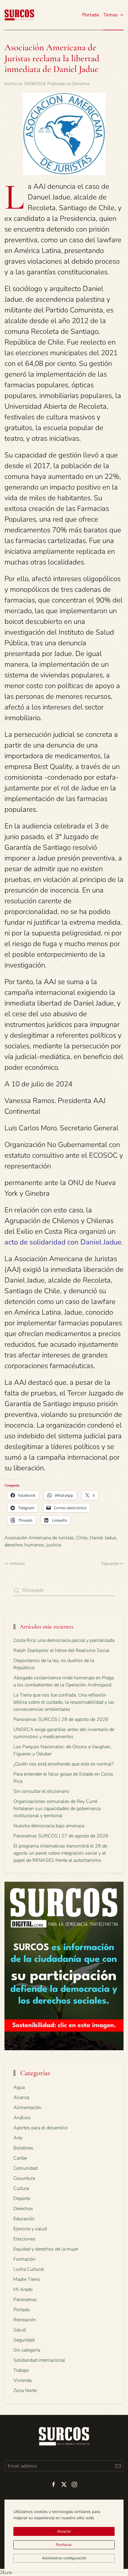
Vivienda (22, 2380)
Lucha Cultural (29, 2269)
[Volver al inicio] (19, 15)
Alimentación (27, 2108)
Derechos (81, 84)
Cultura (21, 2188)
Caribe (20, 2158)
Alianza (21, 2097)
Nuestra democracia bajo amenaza (49, 1826)
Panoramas (25, 2300)
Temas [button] (110, 15)
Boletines (23, 2148)
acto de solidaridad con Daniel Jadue (63, 1242)
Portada (90, 15)
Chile (82, 1538)
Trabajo (21, 2370)
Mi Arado (23, 2289)
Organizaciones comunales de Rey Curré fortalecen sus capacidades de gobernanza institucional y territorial (57, 1809)
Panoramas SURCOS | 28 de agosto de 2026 (61, 1719)
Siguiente (110, 1564)
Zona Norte (25, 2391)
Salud (19, 2330)
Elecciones (24, 2239)
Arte (18, 2138)
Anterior (17, 1564)
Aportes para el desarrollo (40, 2128)
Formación (24, 2259)
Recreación (25, 2320)
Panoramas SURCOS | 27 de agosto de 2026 (61, 1836)
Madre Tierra (26, 2279)
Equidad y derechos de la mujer (46, 2249)
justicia (54, 1545)
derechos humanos (24, 1545)
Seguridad (24, 2340)
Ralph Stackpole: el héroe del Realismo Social (61, 1650)
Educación (24, 2219)
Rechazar (64, 2545)
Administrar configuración (64, 2558)
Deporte (22, 2199)
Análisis (22, 2118)
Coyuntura (24, 2178)
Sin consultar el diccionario (41, 1791)
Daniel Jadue (103, 1538)
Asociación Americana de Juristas (39, 1538)
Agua (19, 2087)
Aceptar (64, 2531)
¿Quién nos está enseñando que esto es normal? (64, 1764)
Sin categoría (27, 2350)
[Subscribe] (118, 2466)
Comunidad (25, 2168)
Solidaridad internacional (39, 2360)
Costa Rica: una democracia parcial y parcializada (64, 1640)
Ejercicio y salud (30, 2229)
